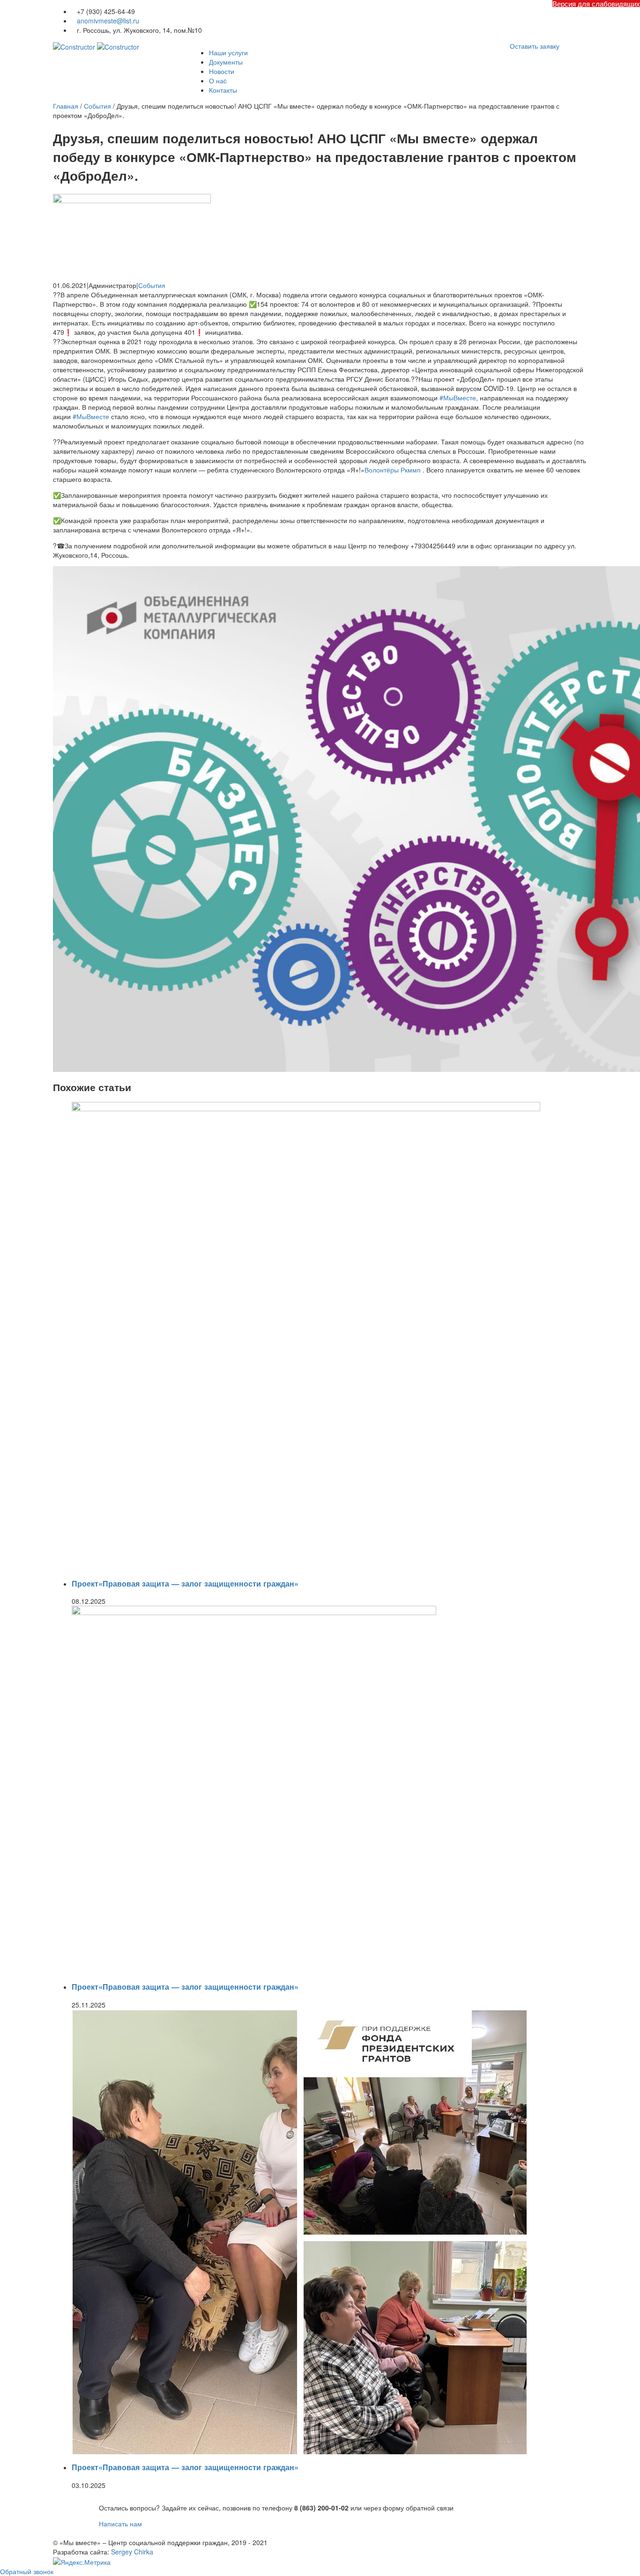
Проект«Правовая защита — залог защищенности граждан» (185, 1583)
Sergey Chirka (132, 2552)
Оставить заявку (535, 46)
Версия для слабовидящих (596, 4)
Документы (226, 62)
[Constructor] (96, 46)
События (152, 285)
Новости (222, 71)
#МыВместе (458, 398)
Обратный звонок (27, 2571)
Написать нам (120, 2524)
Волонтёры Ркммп (393, 470)
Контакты (223, 90)
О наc (218, 81)
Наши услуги (228, 52)
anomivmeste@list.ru (108, 21)
